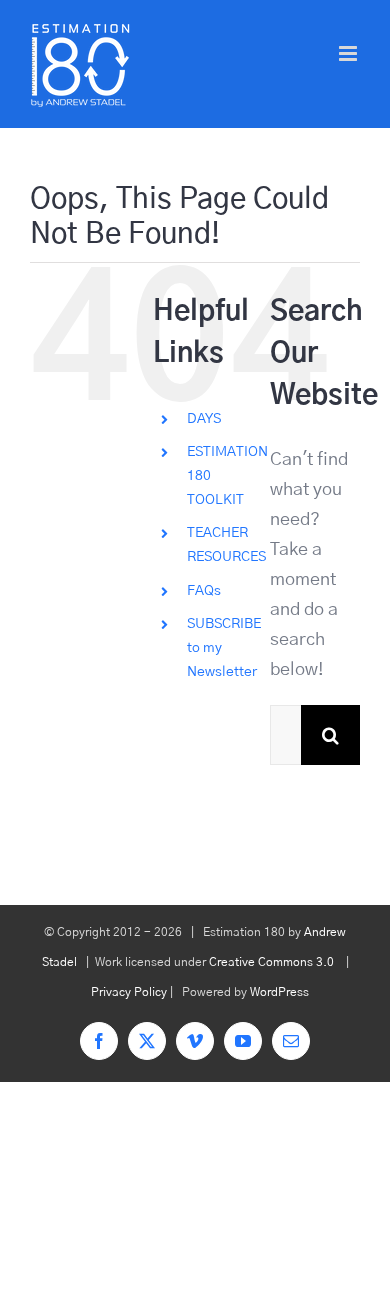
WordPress (279, 992)
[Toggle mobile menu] (349, 53)
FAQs (204, 591)
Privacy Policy (129, 992)
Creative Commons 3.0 (271, 962)
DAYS (204, 419)
